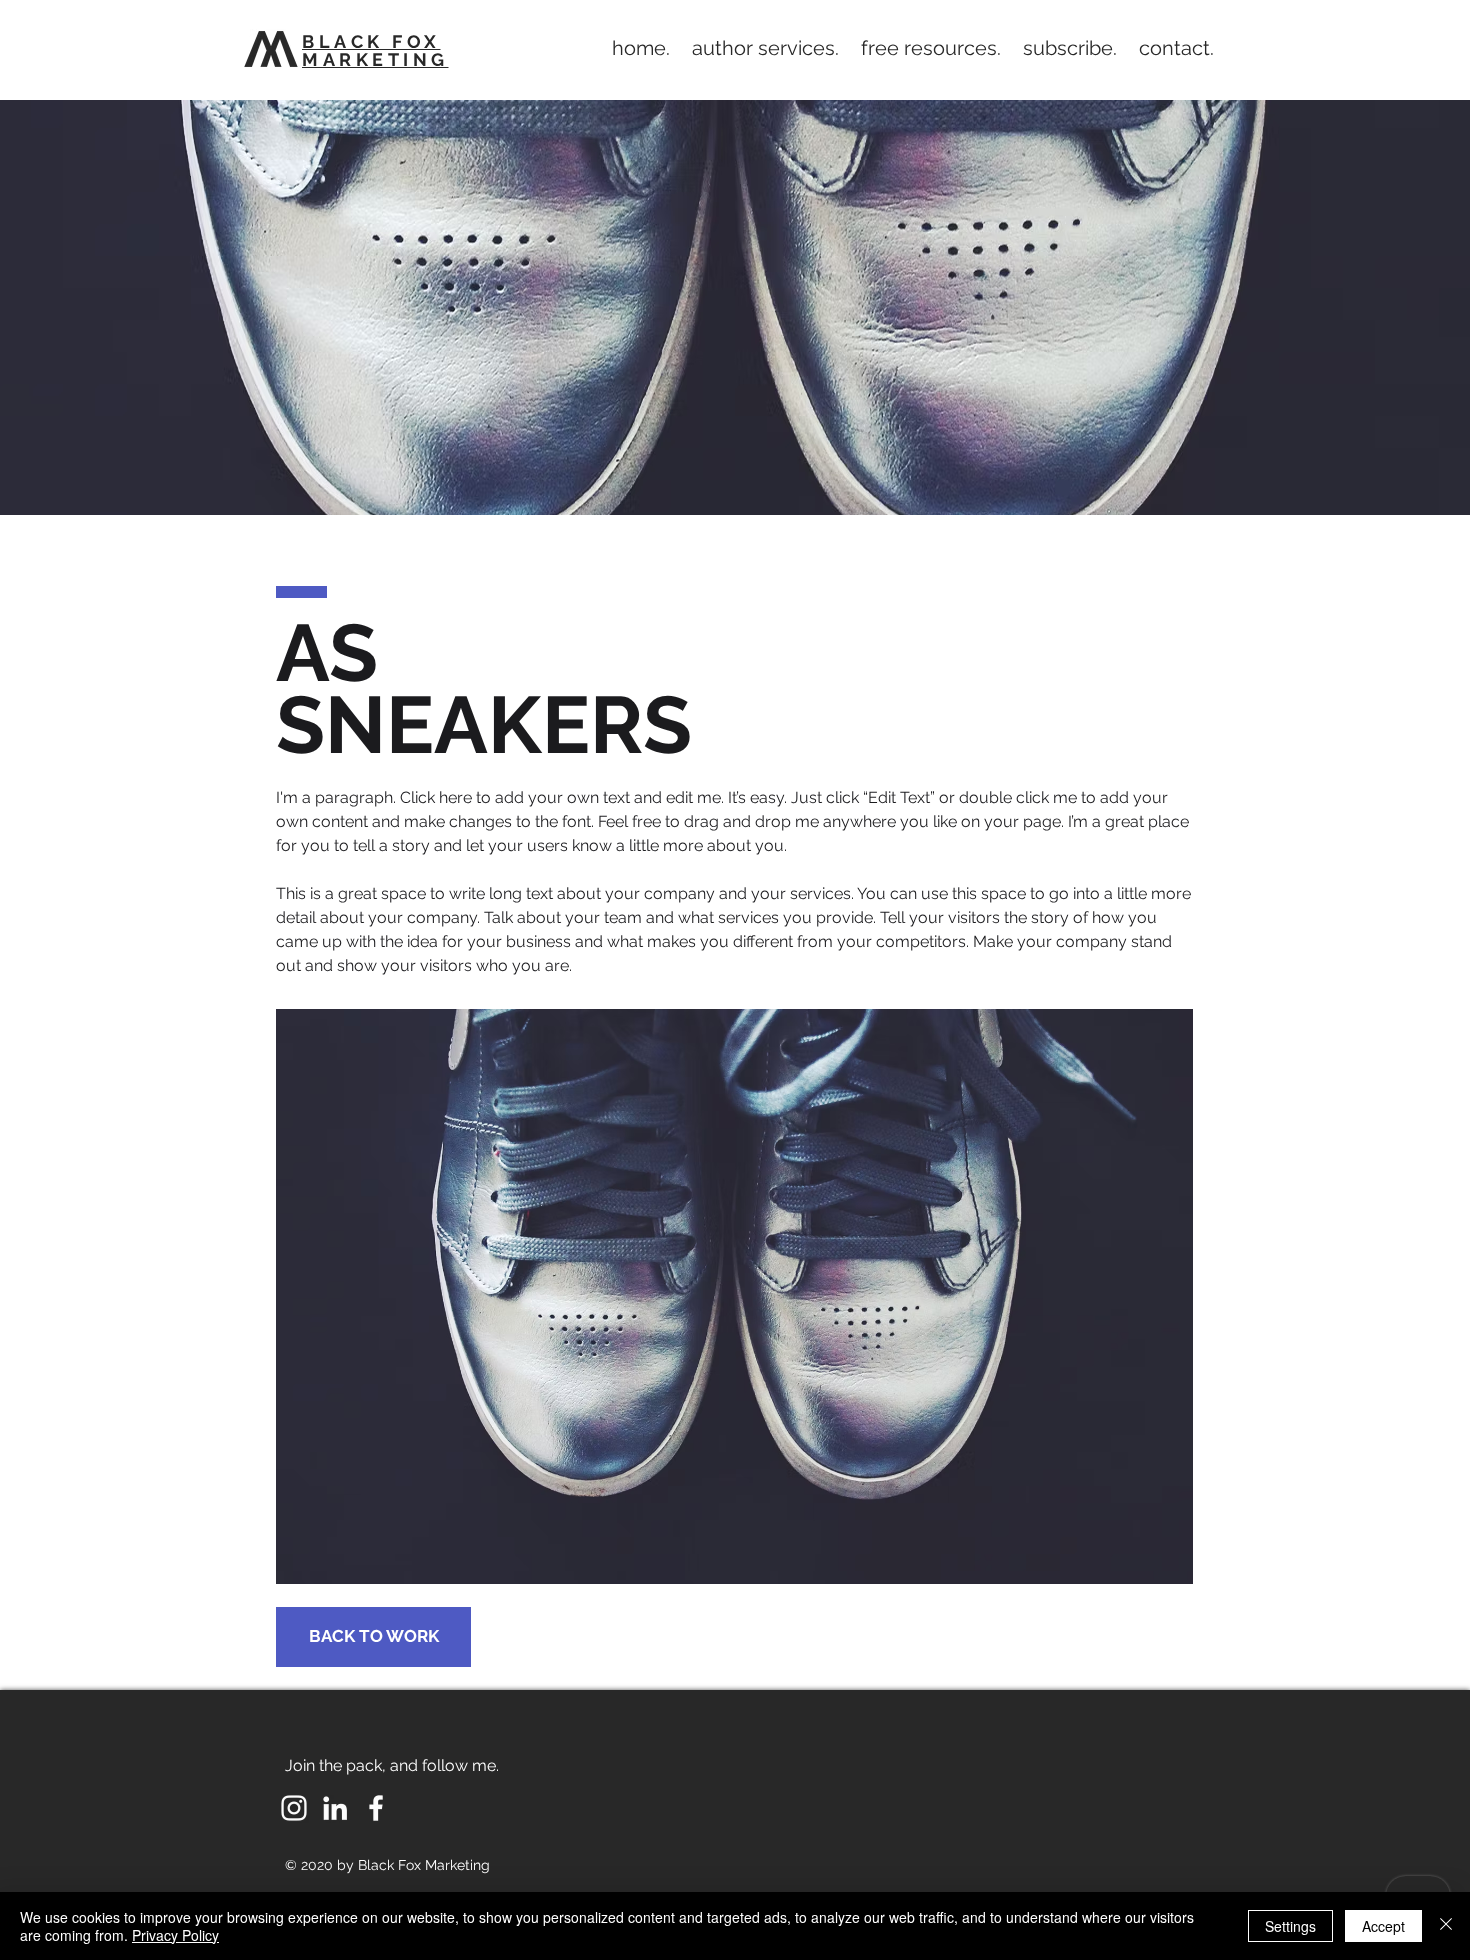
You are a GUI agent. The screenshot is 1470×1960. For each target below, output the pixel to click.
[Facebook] (376, 1808)
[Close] (1446, 1926)
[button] (765, 48)
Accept (1383, 1926)
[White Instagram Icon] (294, 1808)
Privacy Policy (175, 1935)
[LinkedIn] (335, 1808)
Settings (1290, 1926)
